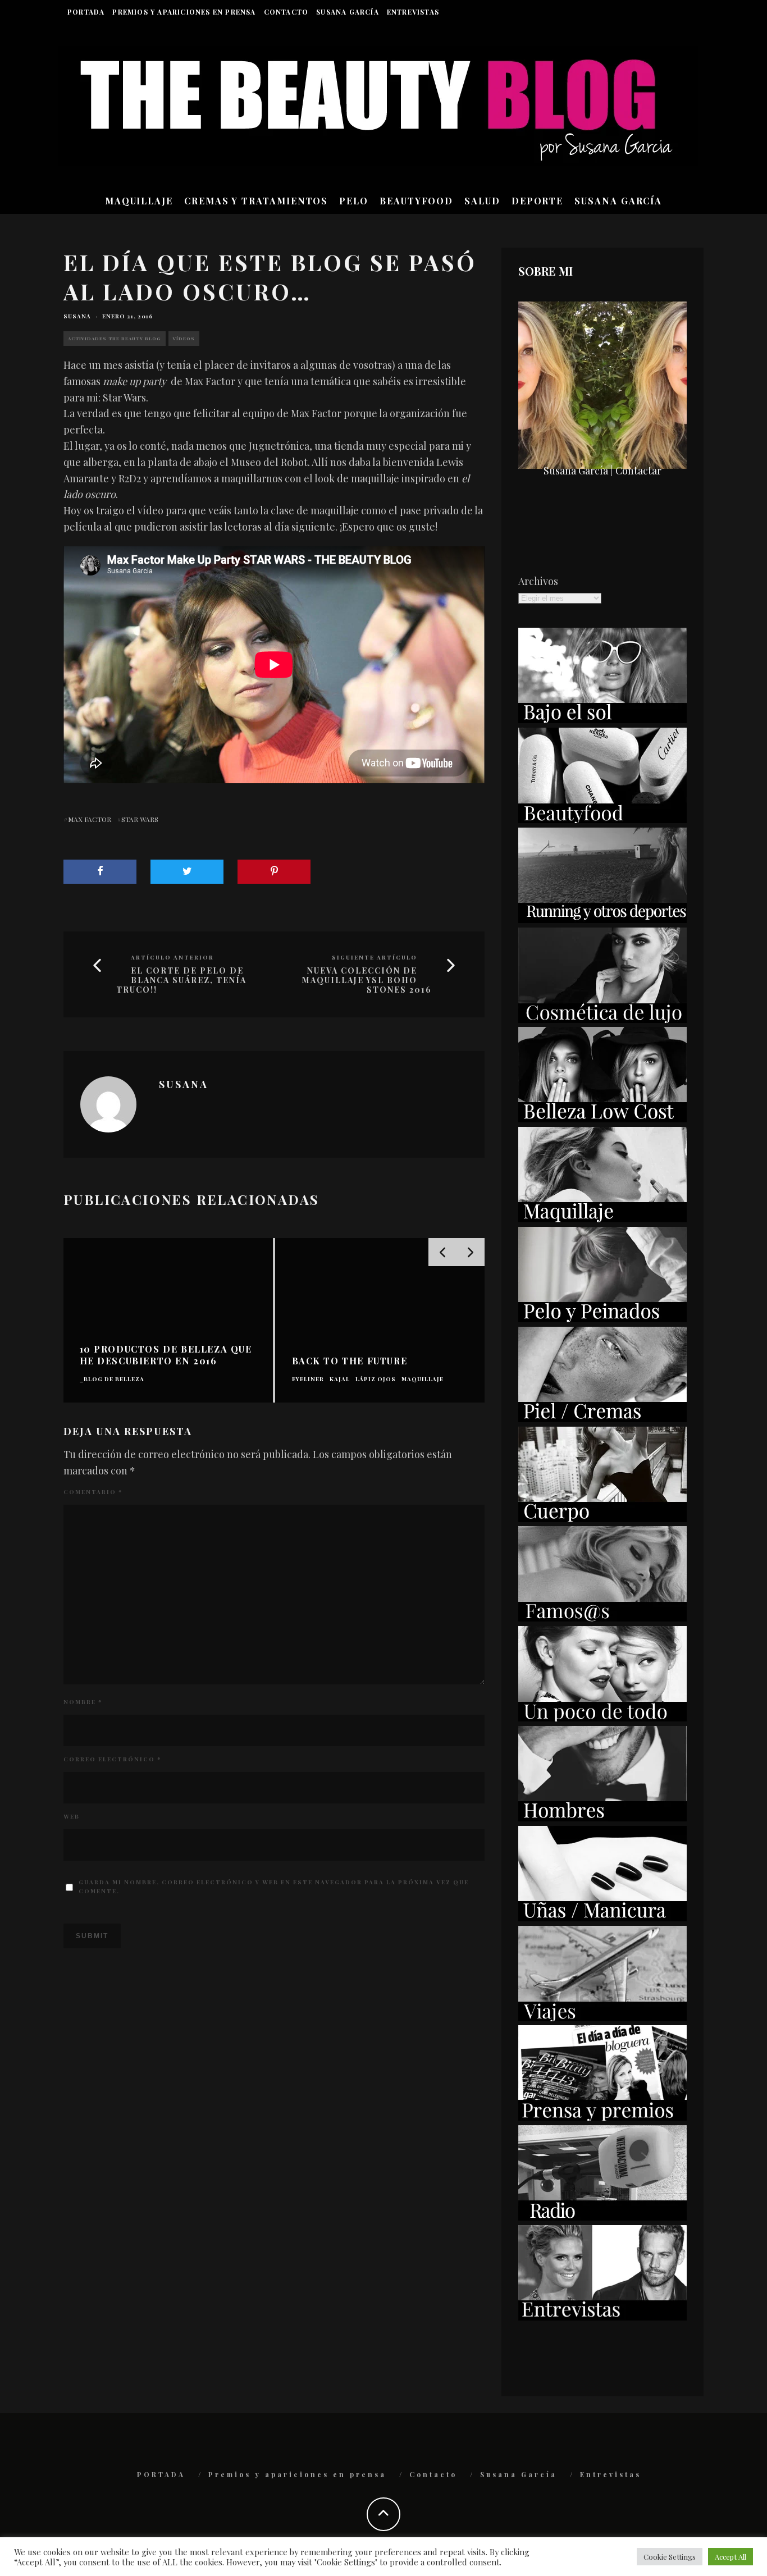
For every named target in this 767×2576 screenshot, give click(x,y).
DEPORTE (537, 201)
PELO (354, 201)
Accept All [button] (731, 2557)
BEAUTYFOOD (416, 201)
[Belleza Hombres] (602, 1817)
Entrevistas (413, 12)
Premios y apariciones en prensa (184, 12)
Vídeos (184, 338)
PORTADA (86, 12)
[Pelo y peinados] (602, 1318)
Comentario (93, 1492)
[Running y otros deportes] (602, 919)
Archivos (538, 581)
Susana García (348, 12)
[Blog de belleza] (602, 1718)
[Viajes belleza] (602, 2017)
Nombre (83, 1702)
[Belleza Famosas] (602, 1618)
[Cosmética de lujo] (602, 1019)
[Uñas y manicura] (602, 1917)
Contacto (286, 12)
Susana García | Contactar (602, 471)
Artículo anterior (172, 957)
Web (72, 1816)
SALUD (482, 201)
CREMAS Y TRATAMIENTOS (256, 201)
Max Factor (90, 819)
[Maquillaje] (602, 1218)
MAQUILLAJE (139, 201)
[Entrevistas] (602, 2317)
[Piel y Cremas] (602, 1418)
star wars (140, 819)
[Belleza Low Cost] (602, 1118)
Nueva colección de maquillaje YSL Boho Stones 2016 (367, 980)
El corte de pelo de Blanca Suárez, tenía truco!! (181, 980)
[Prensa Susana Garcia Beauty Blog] (602, 2117)
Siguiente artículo (375, 957)
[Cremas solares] (602, 719)
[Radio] (602, 2217)
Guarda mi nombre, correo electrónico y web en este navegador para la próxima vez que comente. (274, 1887)
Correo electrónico (112, 1759)
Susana (77, 316)
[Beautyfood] (602, 819)
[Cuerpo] (602, 1518)
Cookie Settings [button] (670, 2557)
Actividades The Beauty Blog (115, 338)
